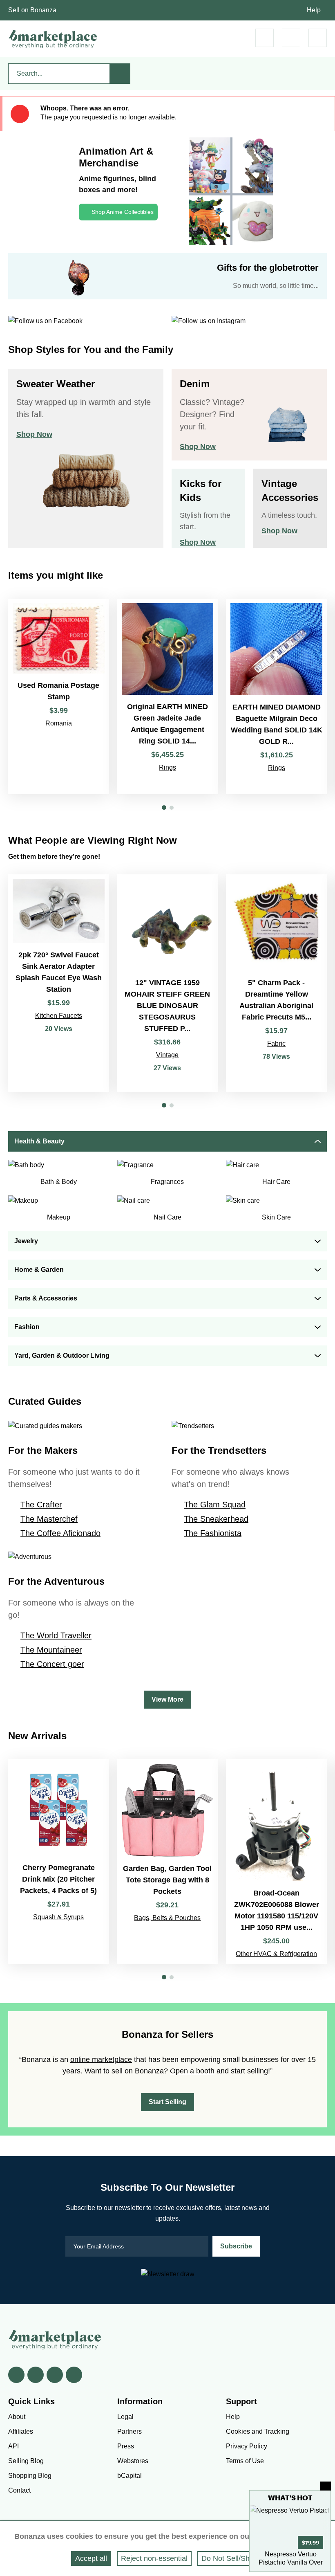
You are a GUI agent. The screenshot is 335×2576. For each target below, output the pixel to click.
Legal (125, 2417)
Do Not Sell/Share (231, 2558)
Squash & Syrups (58, 1917)
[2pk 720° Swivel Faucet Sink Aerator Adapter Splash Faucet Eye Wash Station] (59, 983)
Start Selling (167, 2102)
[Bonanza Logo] (53, 39)
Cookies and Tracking (258, 2431)
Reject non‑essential (154, 2558)
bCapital (130, 2476)
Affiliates (21, 2431)
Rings (167, 767)
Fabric (276, 1043)
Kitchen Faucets (59, 1016)
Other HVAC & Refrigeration (276, 1954)
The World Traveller (56, 1635)
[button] (164, 807)
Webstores (133, 2461)
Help (314, 10)
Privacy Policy (247, 2446)
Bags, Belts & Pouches (167, 1918)
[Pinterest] (55, 2375)
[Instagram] (74, 2375)
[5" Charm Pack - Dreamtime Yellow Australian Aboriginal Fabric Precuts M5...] (276, 983)
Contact (19, 2490)
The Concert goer (52, 1664)
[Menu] (318, 38)
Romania (59, 723)
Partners (130, 2431)
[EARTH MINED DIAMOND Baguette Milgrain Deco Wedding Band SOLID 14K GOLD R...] (276, 697)
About (17, 2417)
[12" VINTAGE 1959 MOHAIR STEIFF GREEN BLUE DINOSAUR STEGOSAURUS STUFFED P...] (168, 983)
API (13, 2446)
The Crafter (41, 1505)
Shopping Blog (30, 2476)
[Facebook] (16, 2375)
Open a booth (192, 2071)
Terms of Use (245, 2461)
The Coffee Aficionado (60, 1533)
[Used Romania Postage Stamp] (59, 697)
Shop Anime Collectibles (123, 212)
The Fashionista (213, 1533)
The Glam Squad (215, 1505)
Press (126, 2446)
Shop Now (34, 434)
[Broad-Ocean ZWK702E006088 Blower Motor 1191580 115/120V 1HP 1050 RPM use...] (276, 1862)
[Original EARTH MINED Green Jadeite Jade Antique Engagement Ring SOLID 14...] (168, 697)
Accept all (91, 2558)
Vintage (167, 1055)
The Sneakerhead (216, 1519)
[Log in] (291, 38)
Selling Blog (26, 2461)
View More (167, 1699)
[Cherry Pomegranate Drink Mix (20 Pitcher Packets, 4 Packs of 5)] (59, 1862)
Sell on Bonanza (32, 10)
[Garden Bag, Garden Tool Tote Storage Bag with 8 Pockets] (168, 1862)
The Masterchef (49, 1519)
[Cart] (265, 38)
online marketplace (101, 2059)
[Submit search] (120, 74)
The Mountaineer (51, 1650)
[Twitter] (36, 2375)
